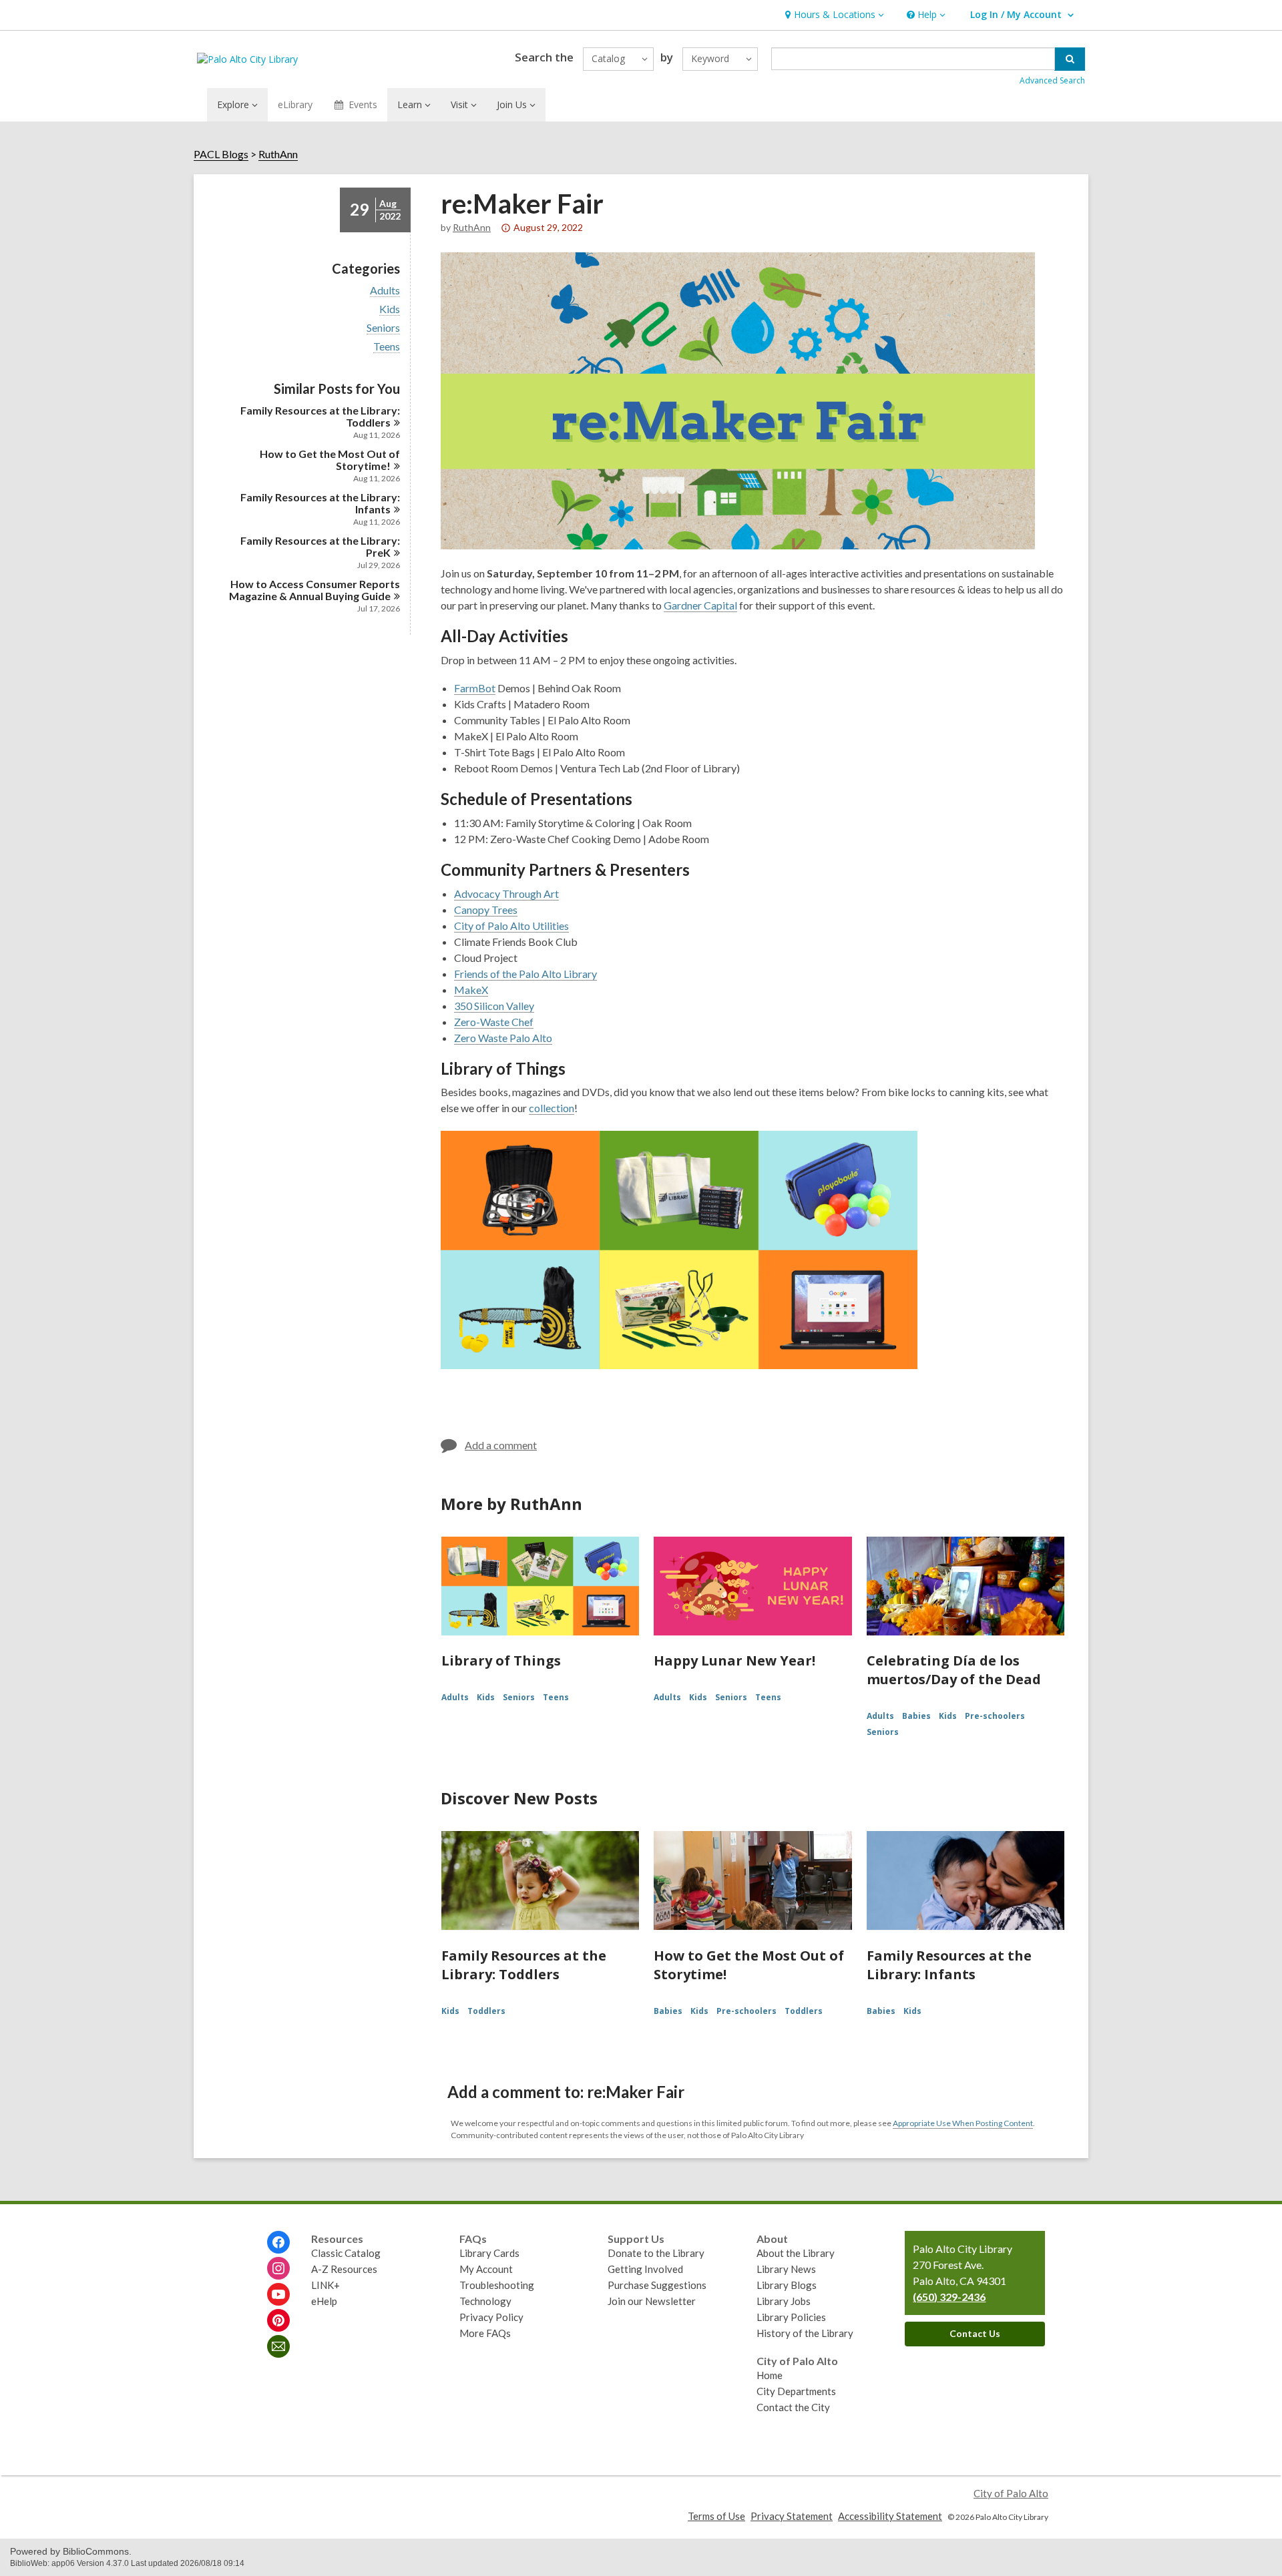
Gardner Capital (700, 605)
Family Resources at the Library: (320, 416)
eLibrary (295, 104)
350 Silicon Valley (494, 1006)
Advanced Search (1052, 80)
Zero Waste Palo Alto (503, 1038)
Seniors (383, 328)
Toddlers (486, 2011)
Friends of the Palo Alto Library (525, 974)
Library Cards (489, 2253)
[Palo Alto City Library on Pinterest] (278, 2320)
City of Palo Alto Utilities (511, 926)
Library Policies (791, 2317)
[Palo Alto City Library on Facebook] (278, 2242)
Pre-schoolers (995, 1716)
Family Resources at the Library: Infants (949, 1965)
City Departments (796, 2391)
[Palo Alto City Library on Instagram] (278, 2268)
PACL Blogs (221, 154)
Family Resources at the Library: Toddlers (524, 1965)
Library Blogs (787, 2285)
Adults (385, 290)
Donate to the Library (656, 2253)
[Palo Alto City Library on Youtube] (278, 2294)
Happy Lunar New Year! (734, 1660)
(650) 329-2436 (949, 2297)
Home (770, 2375)
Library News (786, 2269)
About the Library (796, 2253)
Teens (387, 346)
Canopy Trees (486, 910)
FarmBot (475, 688)
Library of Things (501, 1660)
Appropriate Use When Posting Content (963, 2123)
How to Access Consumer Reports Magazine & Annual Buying (314, 590)
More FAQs (485, 2333)
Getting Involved (645, 2269)
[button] (833, 15)
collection (552, 1108)
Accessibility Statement (890, 2516)
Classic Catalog (346, 2253)
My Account (486, 2269)
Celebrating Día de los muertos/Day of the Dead (954, 1670)
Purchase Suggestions (657, 2285)
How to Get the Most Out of (330, 460)
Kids (390, 309)
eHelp (324, 2301)
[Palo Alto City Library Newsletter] (278, 2346)
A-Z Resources (344, 2269)
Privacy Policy (491, 2317)
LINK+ (326, 2285)
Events (363, 104)
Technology (485, 2301)
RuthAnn (278, 154)
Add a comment (501, 1445)
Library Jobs (784, 2301)
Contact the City (793, 2407)
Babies (916, 1716)
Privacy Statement (792, 2516)
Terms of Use (716, 2516)
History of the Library (805, 2333)
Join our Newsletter (652, 2301)
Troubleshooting (497, 2285)
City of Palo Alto (1011, 2493)
